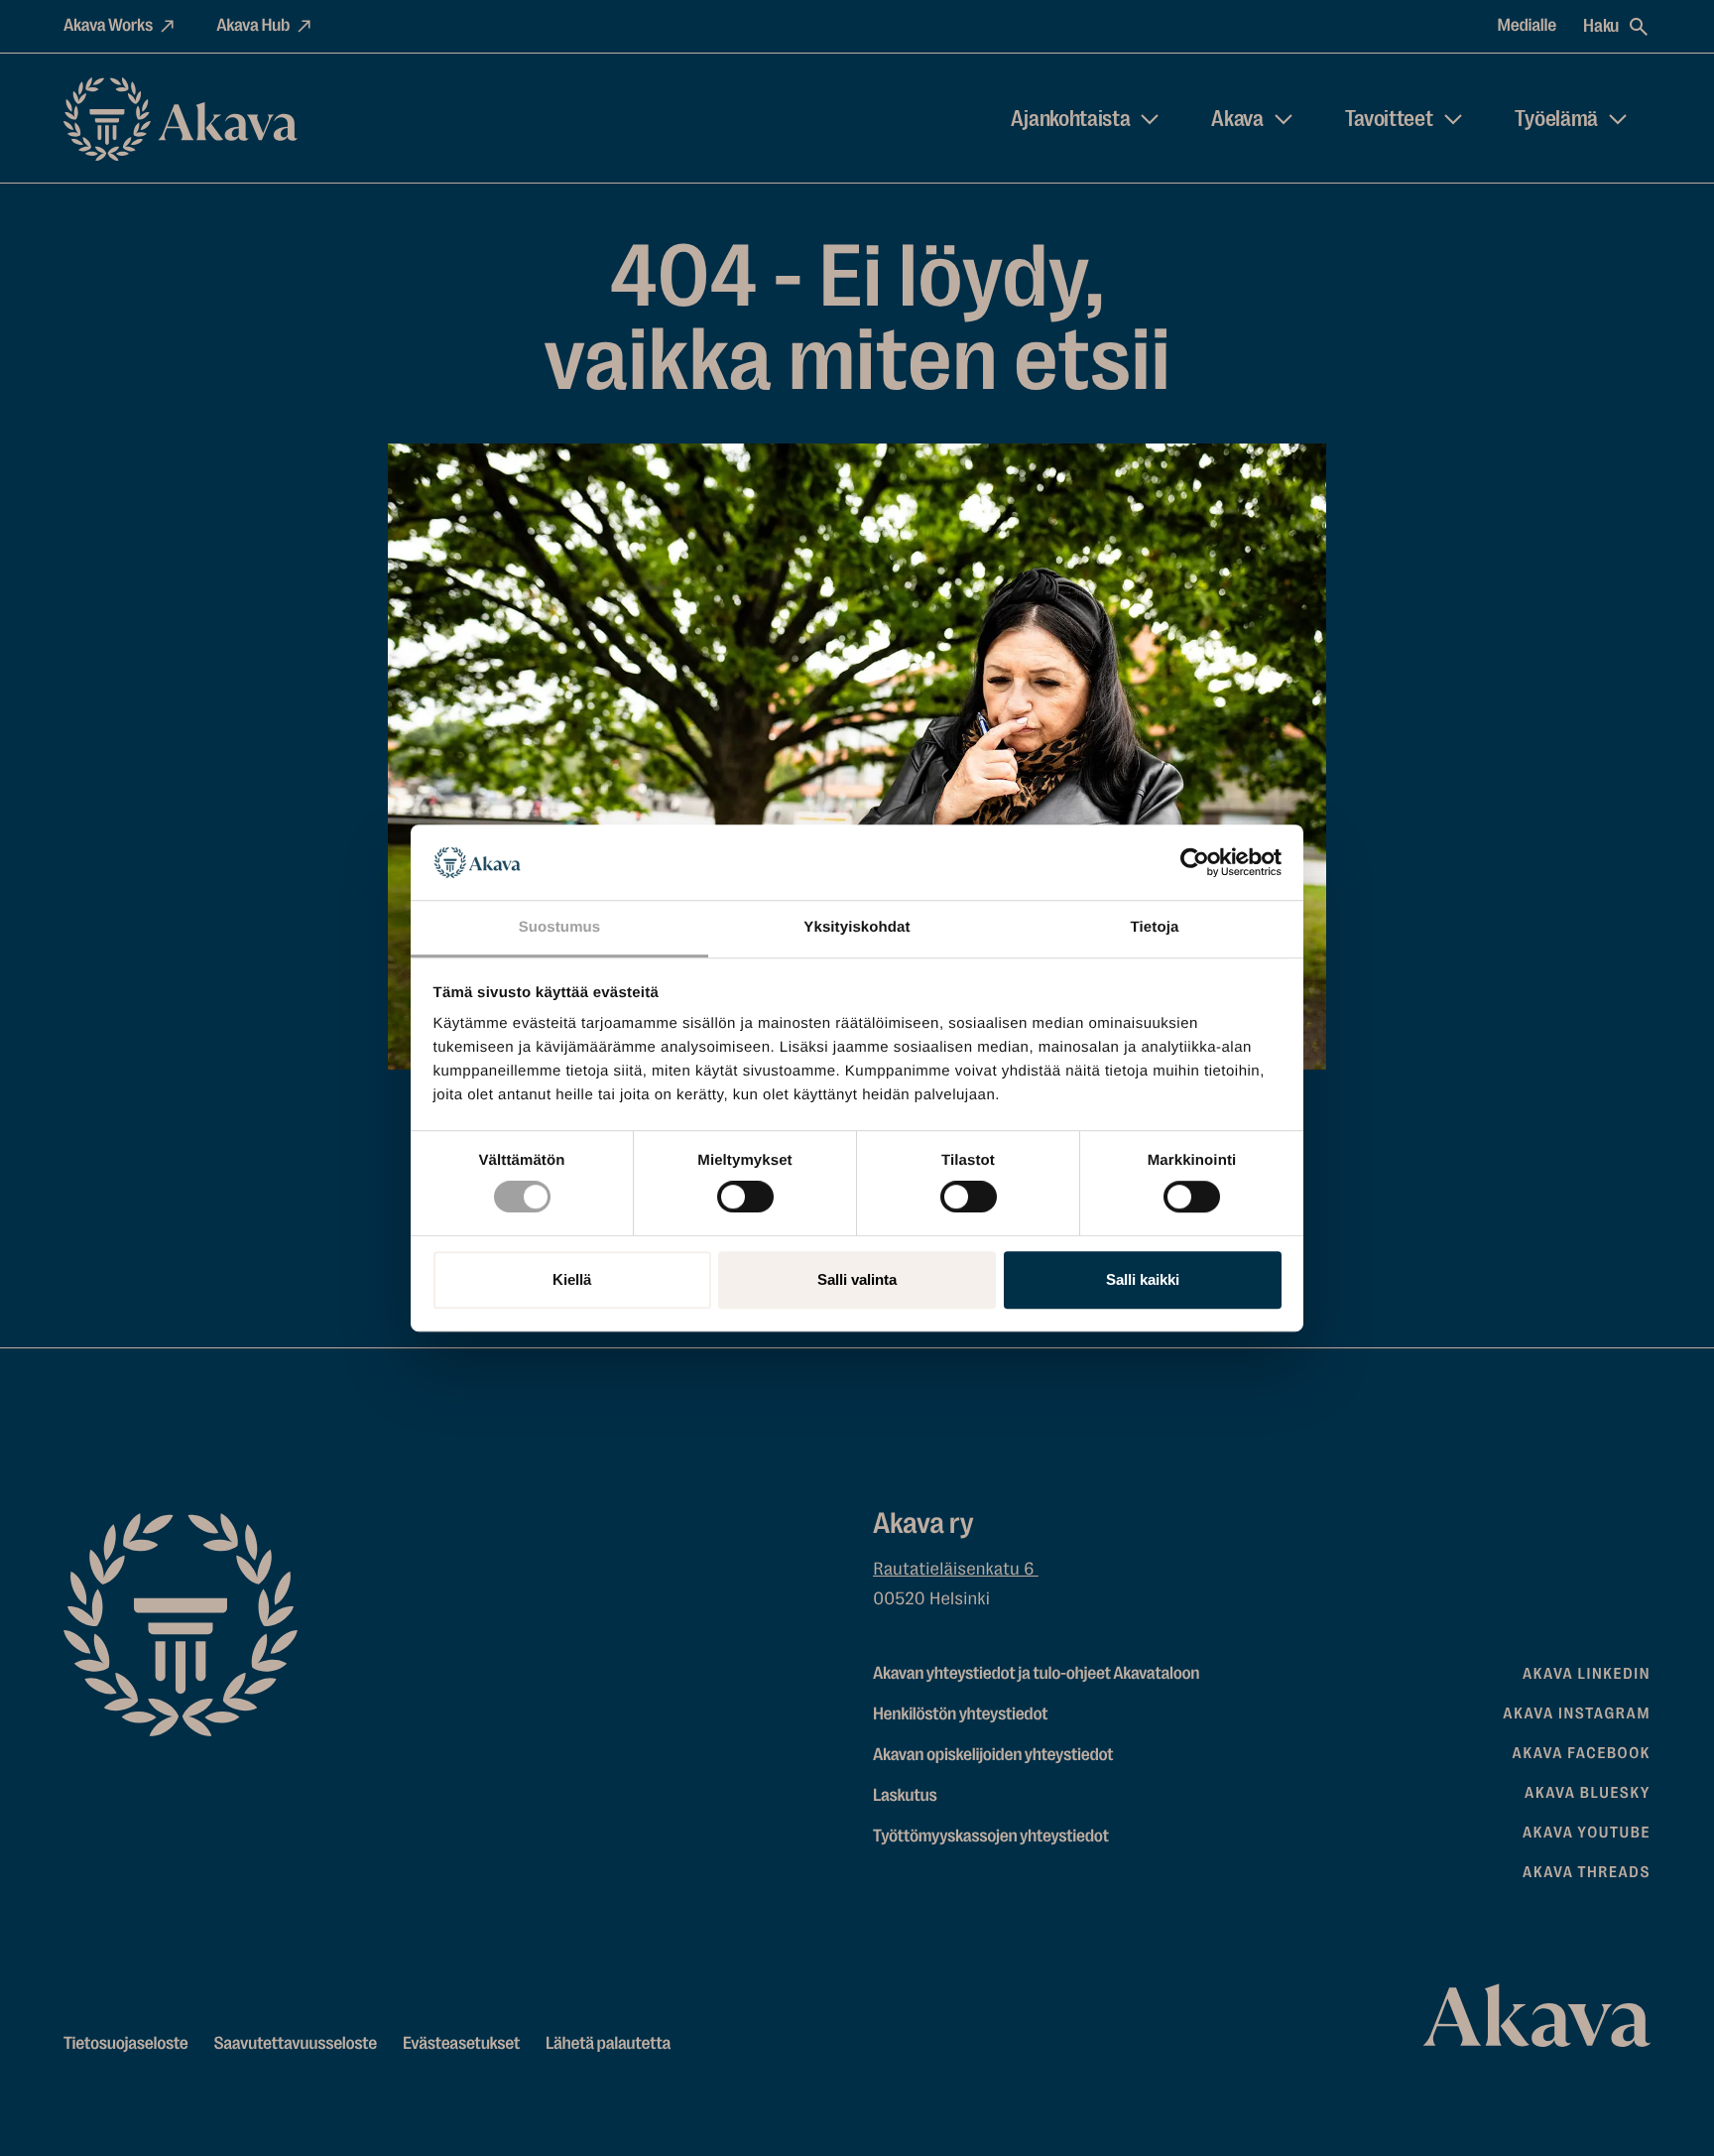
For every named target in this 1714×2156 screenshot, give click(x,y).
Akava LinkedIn (1587, 1674)
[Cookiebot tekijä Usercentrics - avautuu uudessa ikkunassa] (1195, 862)
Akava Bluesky (1588, 1793)
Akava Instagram (1577, 1713)
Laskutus (905, 1796)
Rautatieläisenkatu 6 (956, 1570)
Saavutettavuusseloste (296, 2044)
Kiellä (572, 1279)
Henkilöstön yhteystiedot (960, 1714)
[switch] (745, 1193)
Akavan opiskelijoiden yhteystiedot (993, 1755)
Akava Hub (253, 26)
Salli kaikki (1143, 1279)
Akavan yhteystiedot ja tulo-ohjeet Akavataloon (1036, 1674)
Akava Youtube (1587, 1833)
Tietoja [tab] (1155, 928)
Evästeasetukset (461, 2044)
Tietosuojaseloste (126, 2044)
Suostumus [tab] (560, 928)
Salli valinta (857, 1279)
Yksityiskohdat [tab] (857, 928)
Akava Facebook (1582, 1753)
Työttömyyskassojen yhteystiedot (991, 1837)
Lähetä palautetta (608, 2044)
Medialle (1528, 26)
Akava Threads (1587, 1872)
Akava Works (108, 26)
